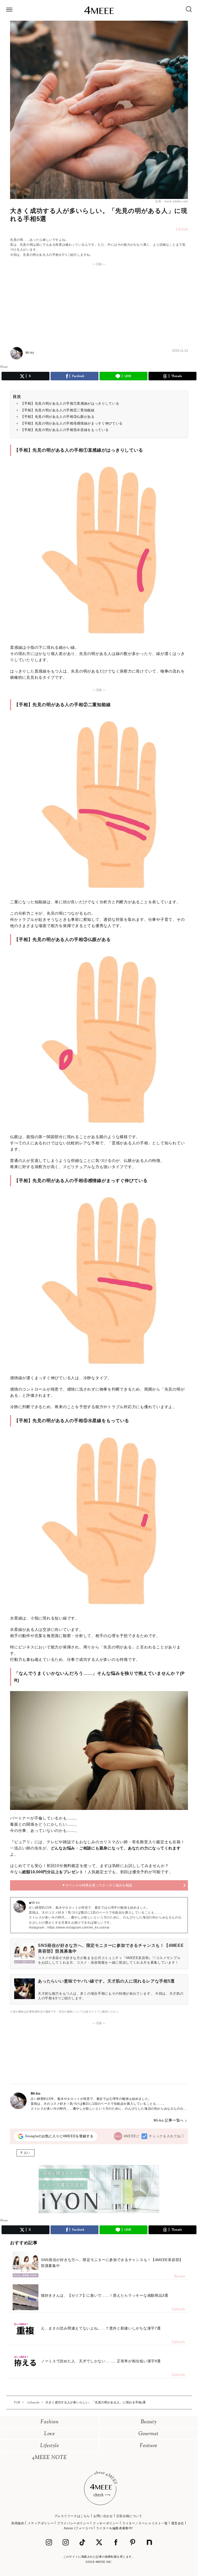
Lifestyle (50, 2446)
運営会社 (178, 2523)
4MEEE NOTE (49, 2458)
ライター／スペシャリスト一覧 (145, 2523)
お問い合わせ (103, 2516)
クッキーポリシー (106, 2523)
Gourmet (148, 2434)
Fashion (50, 2422)
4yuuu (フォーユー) (78, 2528)
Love (49, 2434)
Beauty (149, 2422)
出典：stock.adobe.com (172, 201)
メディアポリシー (41, 2523)
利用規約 (18, 2523)
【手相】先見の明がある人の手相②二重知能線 (58, 410)
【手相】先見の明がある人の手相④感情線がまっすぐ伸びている (72, 423)
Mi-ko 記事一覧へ (169, 2120)
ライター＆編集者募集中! (114, 2528)
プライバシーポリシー (73, 2523)
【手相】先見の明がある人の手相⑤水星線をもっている (65, 430)
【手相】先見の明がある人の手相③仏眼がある (58, 417)
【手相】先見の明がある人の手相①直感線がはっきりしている (70, 403)
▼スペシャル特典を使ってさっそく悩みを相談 (97, 1885)
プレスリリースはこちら (72, 2516)
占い (27, 2153)
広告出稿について (129, 2516)
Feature (148, 2446)
